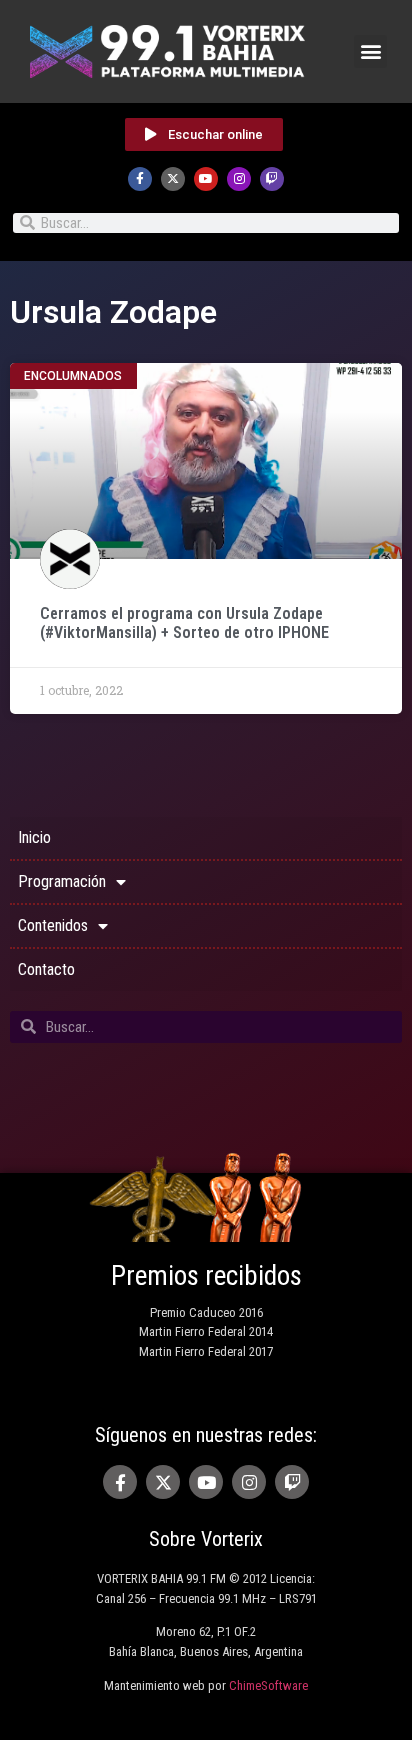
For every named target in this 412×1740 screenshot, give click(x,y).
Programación (62, 881)
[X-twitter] (173, 179)
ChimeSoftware (268, 1685)
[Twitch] (272, 179)
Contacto (46, 969)
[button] (370, 51)
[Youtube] (206, 179)
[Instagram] (239, 179)
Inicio (34, 837)
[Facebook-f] (140, 179)
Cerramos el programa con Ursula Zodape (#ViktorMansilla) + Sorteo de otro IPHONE (184, 623)
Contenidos (53, 925)
